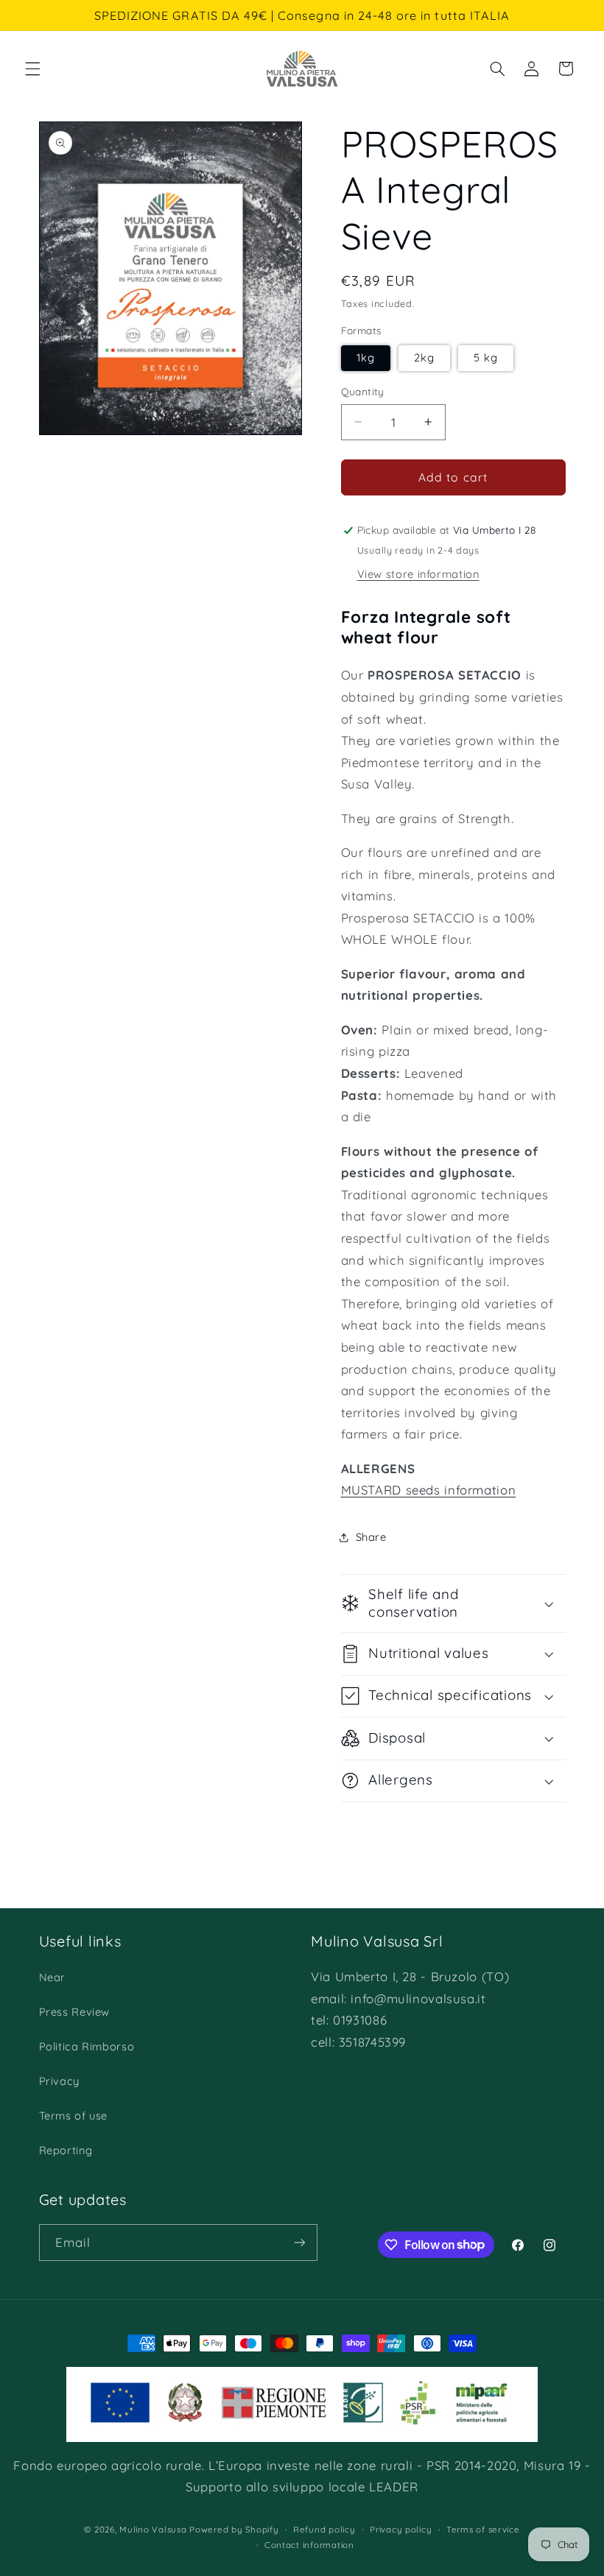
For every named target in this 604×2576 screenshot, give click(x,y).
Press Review (75, 2012)
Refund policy (324, 2529)
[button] (32, 68)
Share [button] (371, 1537)
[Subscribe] (299, 2242)
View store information (418, 574)
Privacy (59, 2081)
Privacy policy (401, 2529)
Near (53, 1977)
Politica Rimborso (87, 2046)
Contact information (309, 2545)
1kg (366, 357)
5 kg (486, 357)
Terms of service (483, 2529)
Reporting (66, 2150)
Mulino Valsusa (153, 2529)
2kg (424, 357)
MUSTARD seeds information (429, 1490)
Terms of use (74, 2116)
